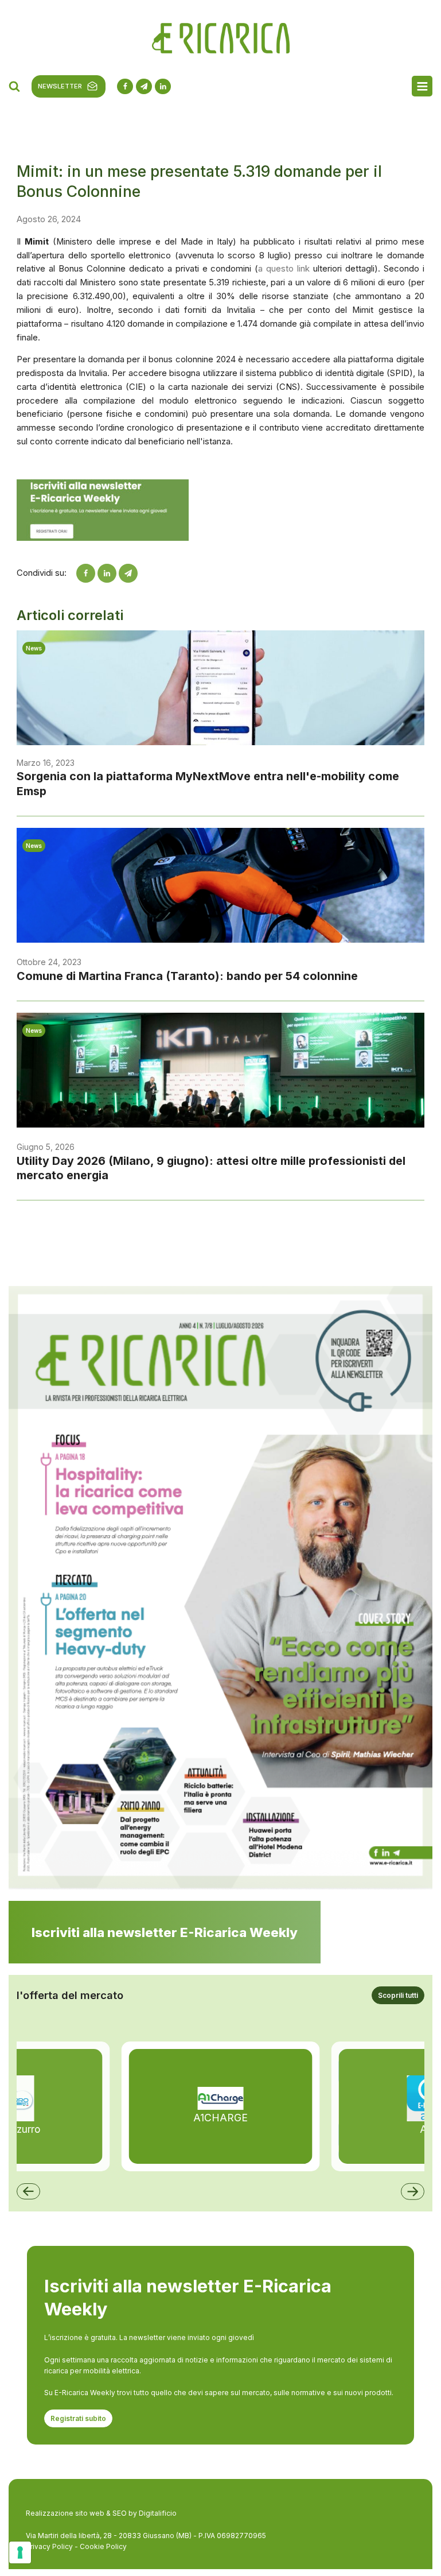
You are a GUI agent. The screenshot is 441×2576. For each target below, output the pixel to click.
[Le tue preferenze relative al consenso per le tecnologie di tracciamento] (20, 2552)
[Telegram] (128, 573)
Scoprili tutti (398, 1995)
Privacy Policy (49, 2546)
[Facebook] (86, 573)
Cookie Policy (103, 2546)
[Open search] (14, 86)
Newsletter (60, 86)
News (34, 648)
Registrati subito (78, 2418)
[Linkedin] (107, 573)
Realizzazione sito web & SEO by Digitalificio (101, 2513)
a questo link (284, 269)
